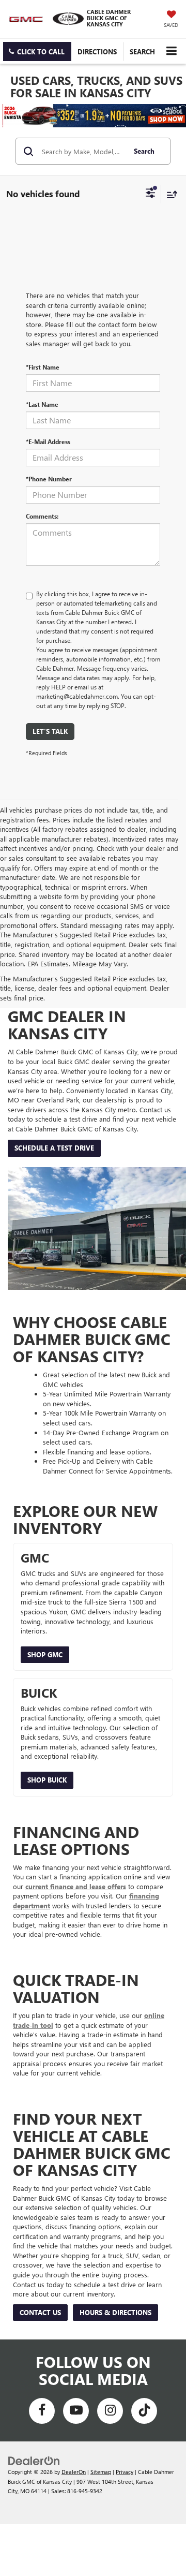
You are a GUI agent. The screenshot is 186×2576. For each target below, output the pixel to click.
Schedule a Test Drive (54, 1148)
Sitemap (101, 2472)
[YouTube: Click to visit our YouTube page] (76, 2411)
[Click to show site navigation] (171, 51)
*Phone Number (49, 479)
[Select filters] (151, 194)
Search (144, 151)
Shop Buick (47, 1780)
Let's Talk (50, 731)
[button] (37, 51)
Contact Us (40, 2312)
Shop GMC (45, 1654)
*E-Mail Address (48, 441)
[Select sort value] (169, 194)
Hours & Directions (115, 2312)
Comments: (42, 516)
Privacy (125, 2472)
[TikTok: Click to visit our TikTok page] (144, 2411)
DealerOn (74, 2472)
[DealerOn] (34, 2460)
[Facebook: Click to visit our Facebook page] (42, 2411)
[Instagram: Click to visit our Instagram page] (110, 2411)
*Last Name (42, 404)
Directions (97, 51)
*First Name (43, 367)
